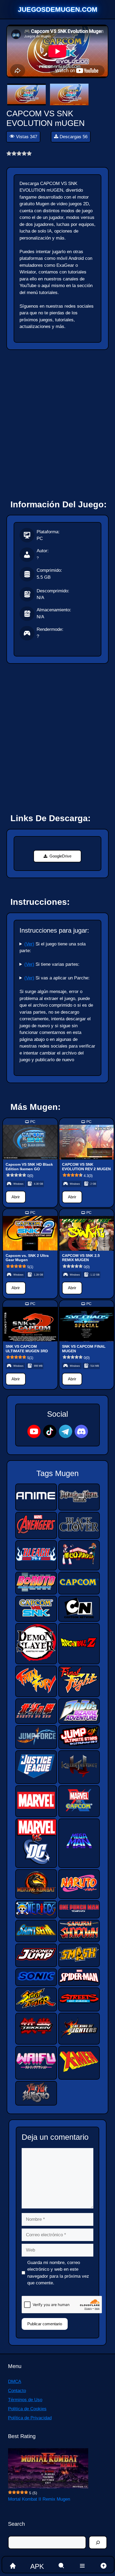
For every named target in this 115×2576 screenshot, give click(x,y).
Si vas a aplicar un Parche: (57, 978)
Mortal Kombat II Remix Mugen (39, 2499)
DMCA (15, 2382)
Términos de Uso (25, 2400)
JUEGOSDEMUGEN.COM (58, 9)
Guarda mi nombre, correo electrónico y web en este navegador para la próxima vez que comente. (58, 2273)
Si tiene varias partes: (52, 964)
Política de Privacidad (30, 2418)
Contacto (17, 2391)
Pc (33, 1122)
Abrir (16, 1197)
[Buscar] (98, 2543)
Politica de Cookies (27, 2409)
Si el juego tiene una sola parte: (53, 947)
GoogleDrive (60, 856)
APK (37, 2566)
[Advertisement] (57, 422)
